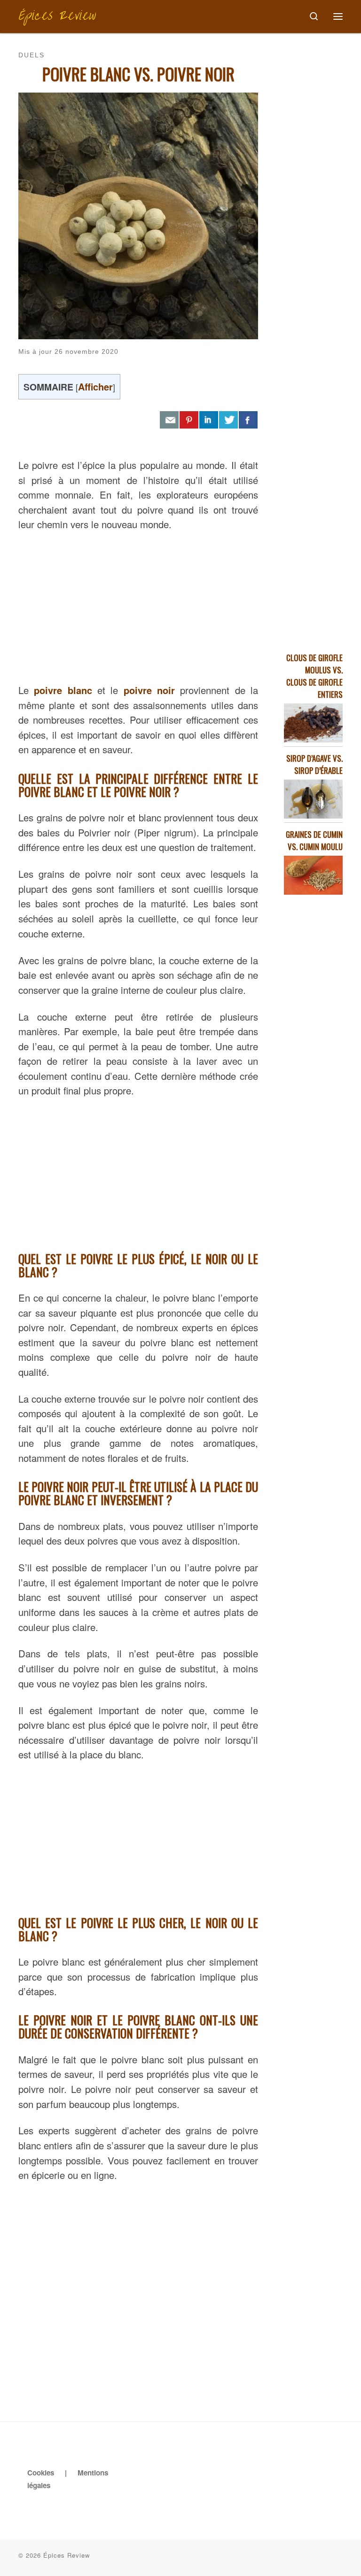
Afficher (95, 386)
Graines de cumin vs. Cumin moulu (314, 840)
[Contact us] (169, 420)
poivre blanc (63, 690)
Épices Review (67, 2555)
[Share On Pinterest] (189, 420)
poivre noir (149, 690)
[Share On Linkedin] (209, 420)
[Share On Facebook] (248, 420)
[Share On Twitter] (228, 420)
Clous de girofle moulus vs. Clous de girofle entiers (314, 676)
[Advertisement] (138, 605)
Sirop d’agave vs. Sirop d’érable (314, 764)
